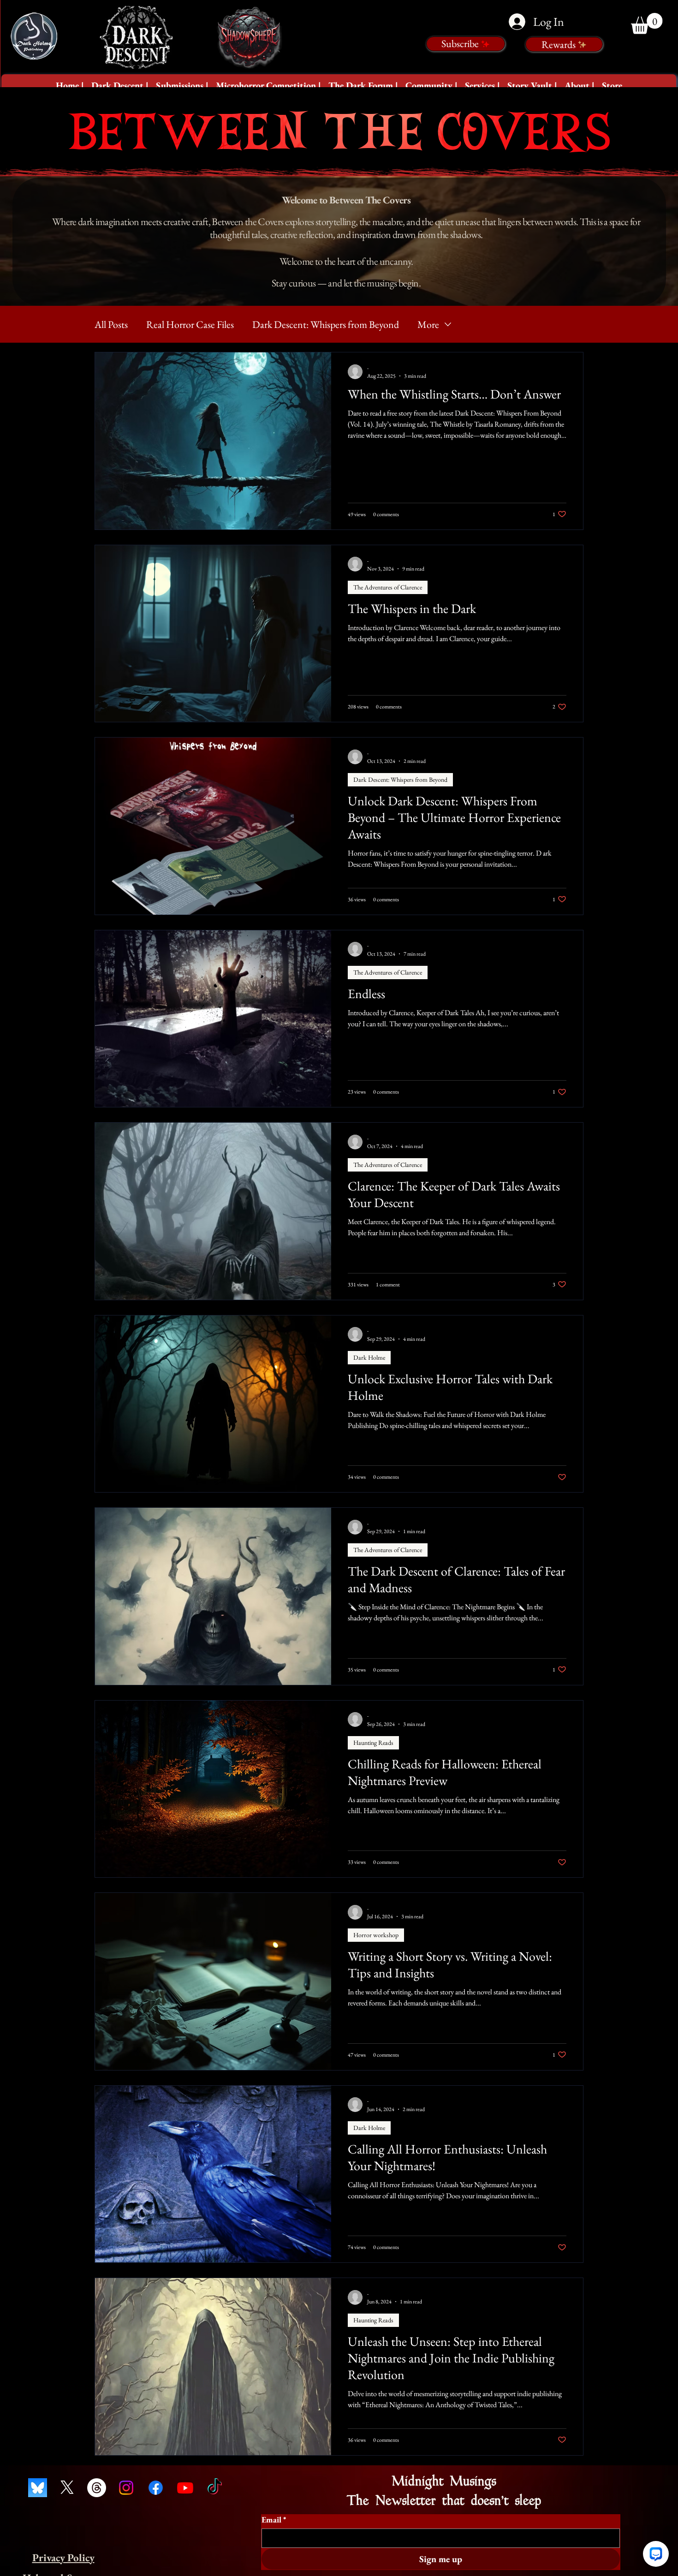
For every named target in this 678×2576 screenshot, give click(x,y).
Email (274, 2520)
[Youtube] (185, 2488)
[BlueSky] (38, 2488)
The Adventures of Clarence (388, 587)
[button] (120, 85)
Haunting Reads (373, 1743)
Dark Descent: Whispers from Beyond (326, 324)
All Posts (111, 324)
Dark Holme (369, 1357)
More (428, 324)
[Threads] (97, 2488)
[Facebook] (156, 2488)
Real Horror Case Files (190, 324)
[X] (67, 2488)
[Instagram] (126, 2488)
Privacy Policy (63, 2558)
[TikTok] (215, 2488)
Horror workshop (376, 1935)
